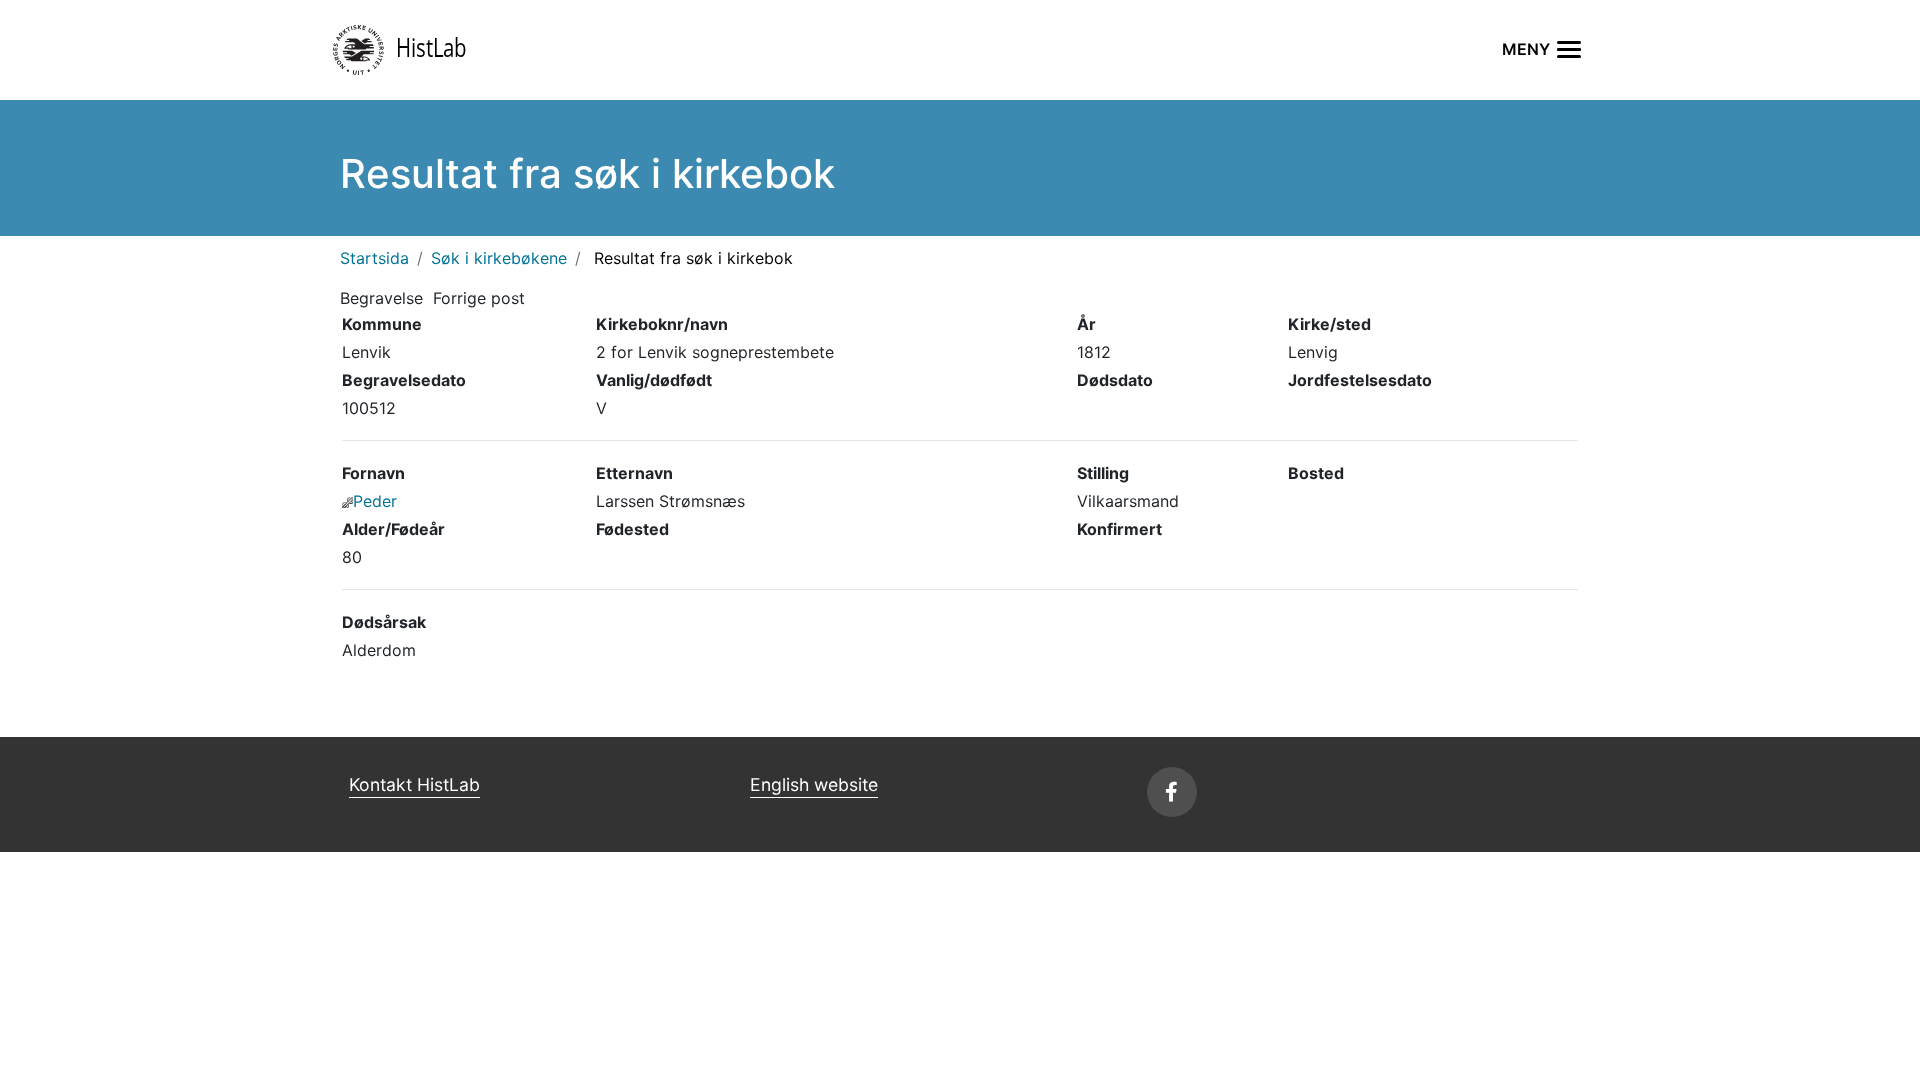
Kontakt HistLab (414, 784)
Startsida (374, 258)
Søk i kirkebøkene (499, 258)
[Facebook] (1172, 792)
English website (814, 784)
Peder (375, 501)
